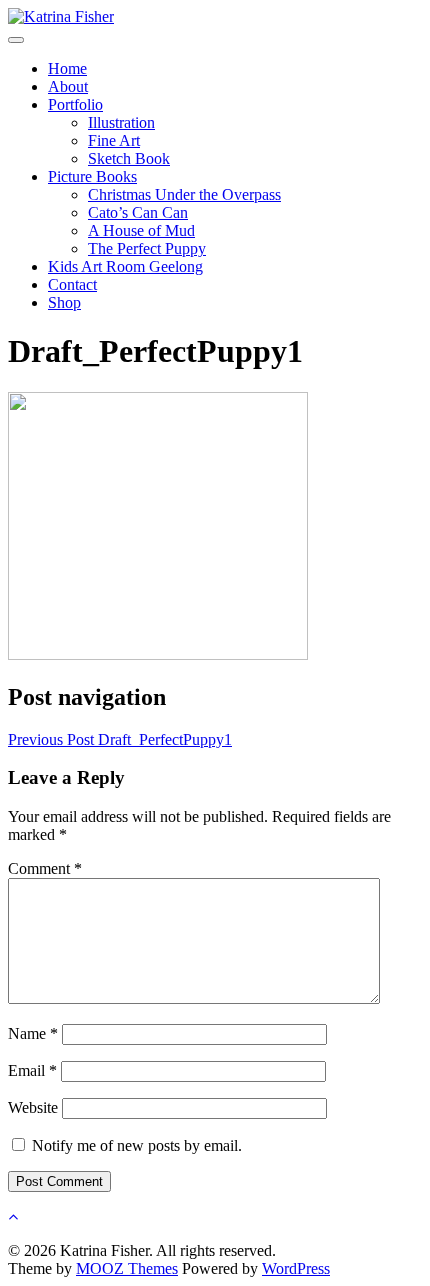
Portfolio (75, 104)
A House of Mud (141, 230)
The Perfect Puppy (147, 248)
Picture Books (92, 176)
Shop (64, 302)
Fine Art (114, 140)
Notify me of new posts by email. (137, 1145)
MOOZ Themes (127, 1268)
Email (32, 1070)
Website (33, 1107)
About (68, 86)
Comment (45, 868)
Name (33, 1033)
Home (67, 68)
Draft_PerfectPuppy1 (120, 739)
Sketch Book (129, 158)
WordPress (296, 1268)
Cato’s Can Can (138, 212)
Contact (72, 284)
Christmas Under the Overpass (184, 194)
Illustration (121, 122)
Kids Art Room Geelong (125, 266)
